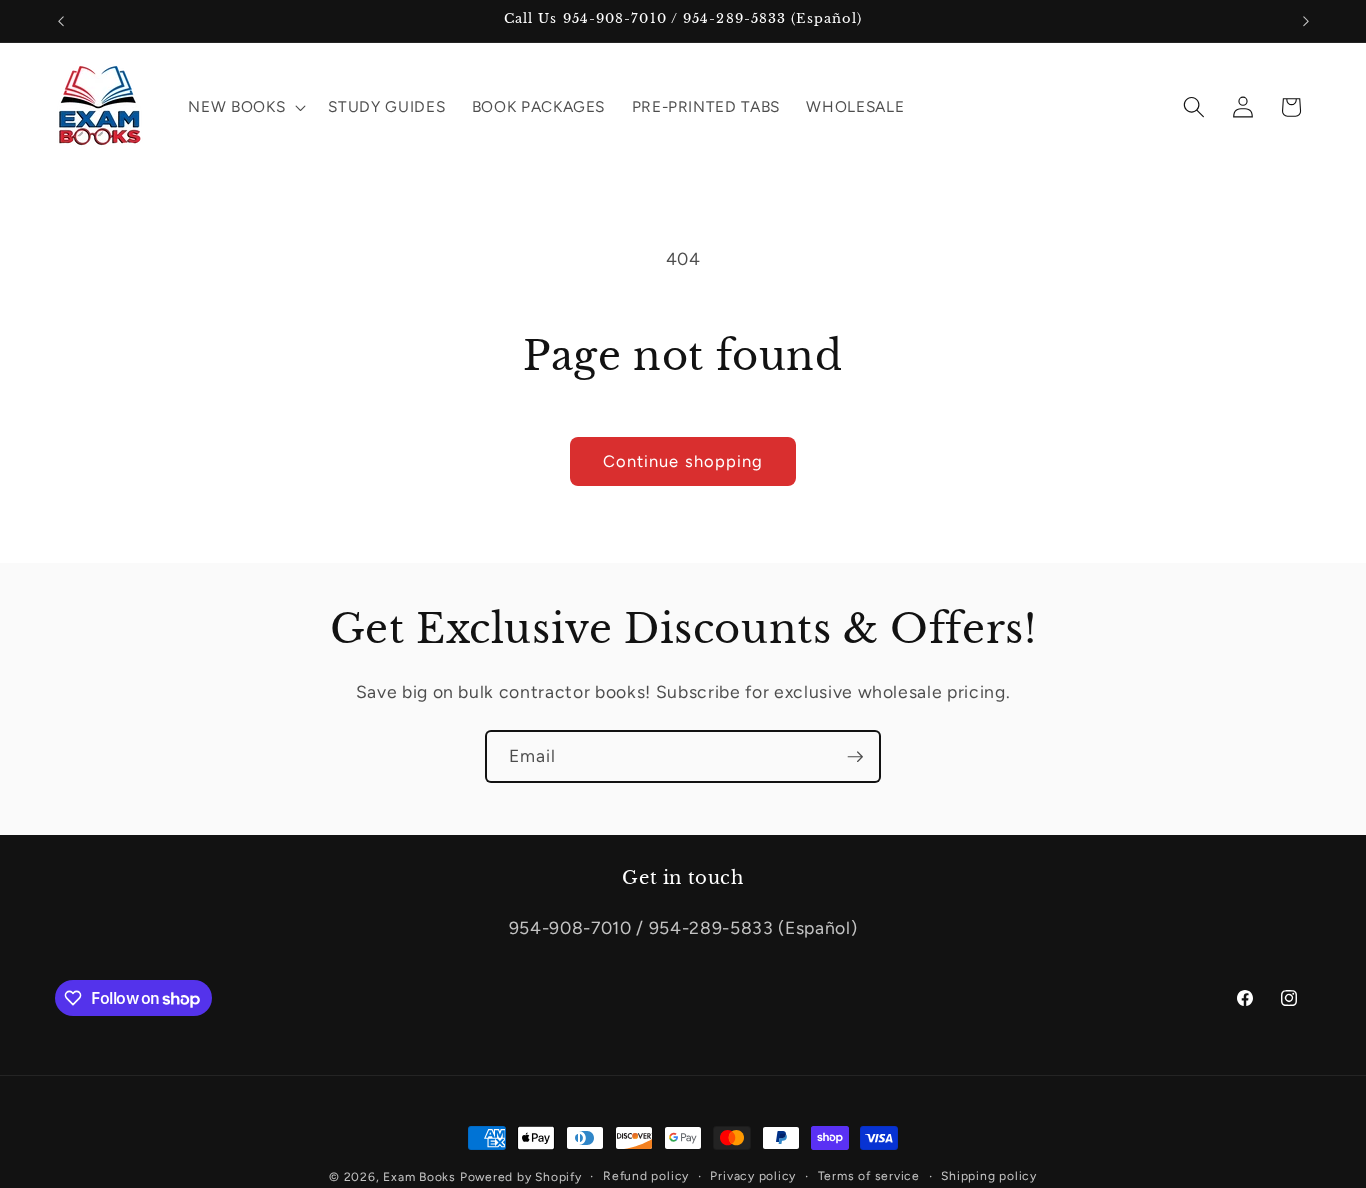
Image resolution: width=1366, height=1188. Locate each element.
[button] (245, 107)
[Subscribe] (855, 757)
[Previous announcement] (61, 21)
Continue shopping (683, 461)
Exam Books (419, 1177)
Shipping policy (989, 1176)
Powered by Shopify (521, 1177)
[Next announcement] (1306, 21)
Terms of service (869, 1176)
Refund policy (646, 1176)
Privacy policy (753, 1176)
